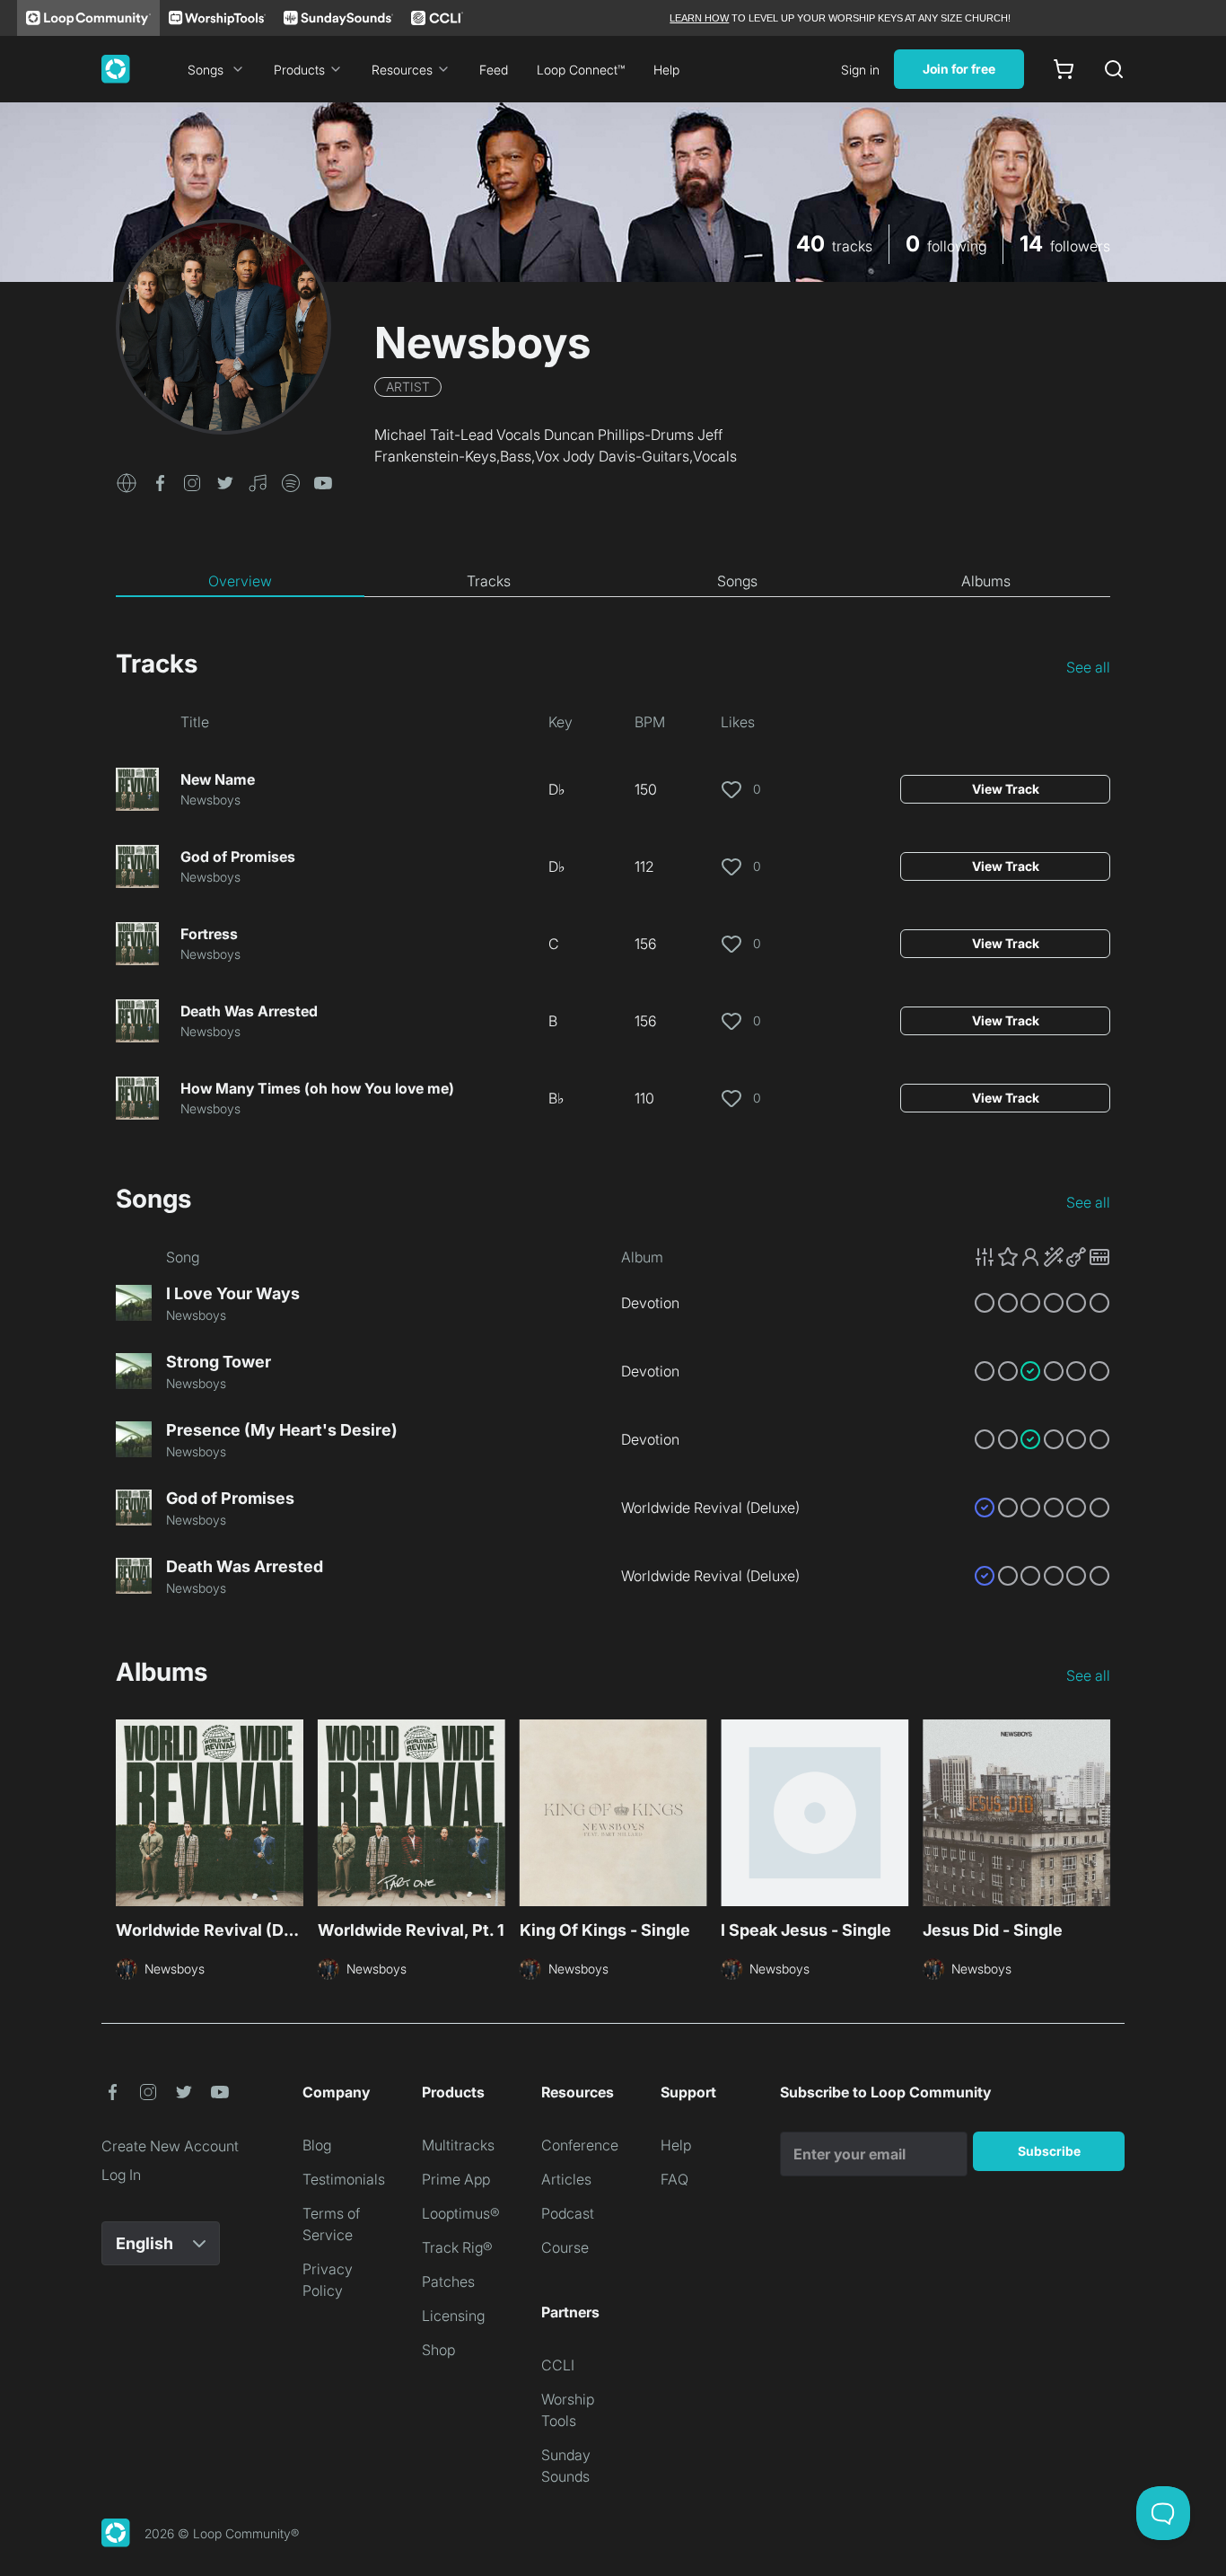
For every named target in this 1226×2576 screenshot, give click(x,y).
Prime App (456, 2179)
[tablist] (613, 582)
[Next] (1099, 1816)
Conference (580, 2145)
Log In (121, 2175)
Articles (566, 2179)
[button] (127, 481)
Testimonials (344, 2179)
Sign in (860, 70)
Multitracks (458, 2145)
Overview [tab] (240, 581)
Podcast (568, 2213)
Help (666, 70)
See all (1088, 667)
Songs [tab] (737, 581)
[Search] (1114, 69)
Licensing (453, 2316)
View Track (1006, 789)
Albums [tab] (986, 581)
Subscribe (1049, 2151)
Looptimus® (461, 2213)
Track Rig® (457, 2247)
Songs (206, 70)
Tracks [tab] (489, 581)
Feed (494, 70)
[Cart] (1064, 69)
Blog (317, 2145)
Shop (438, 2350)
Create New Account (170, 2146)
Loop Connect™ (581, 70)
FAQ (674, 2179)
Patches (448, 2281)
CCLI (558, 2365)
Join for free (959, 69)
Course (565, 2247)
